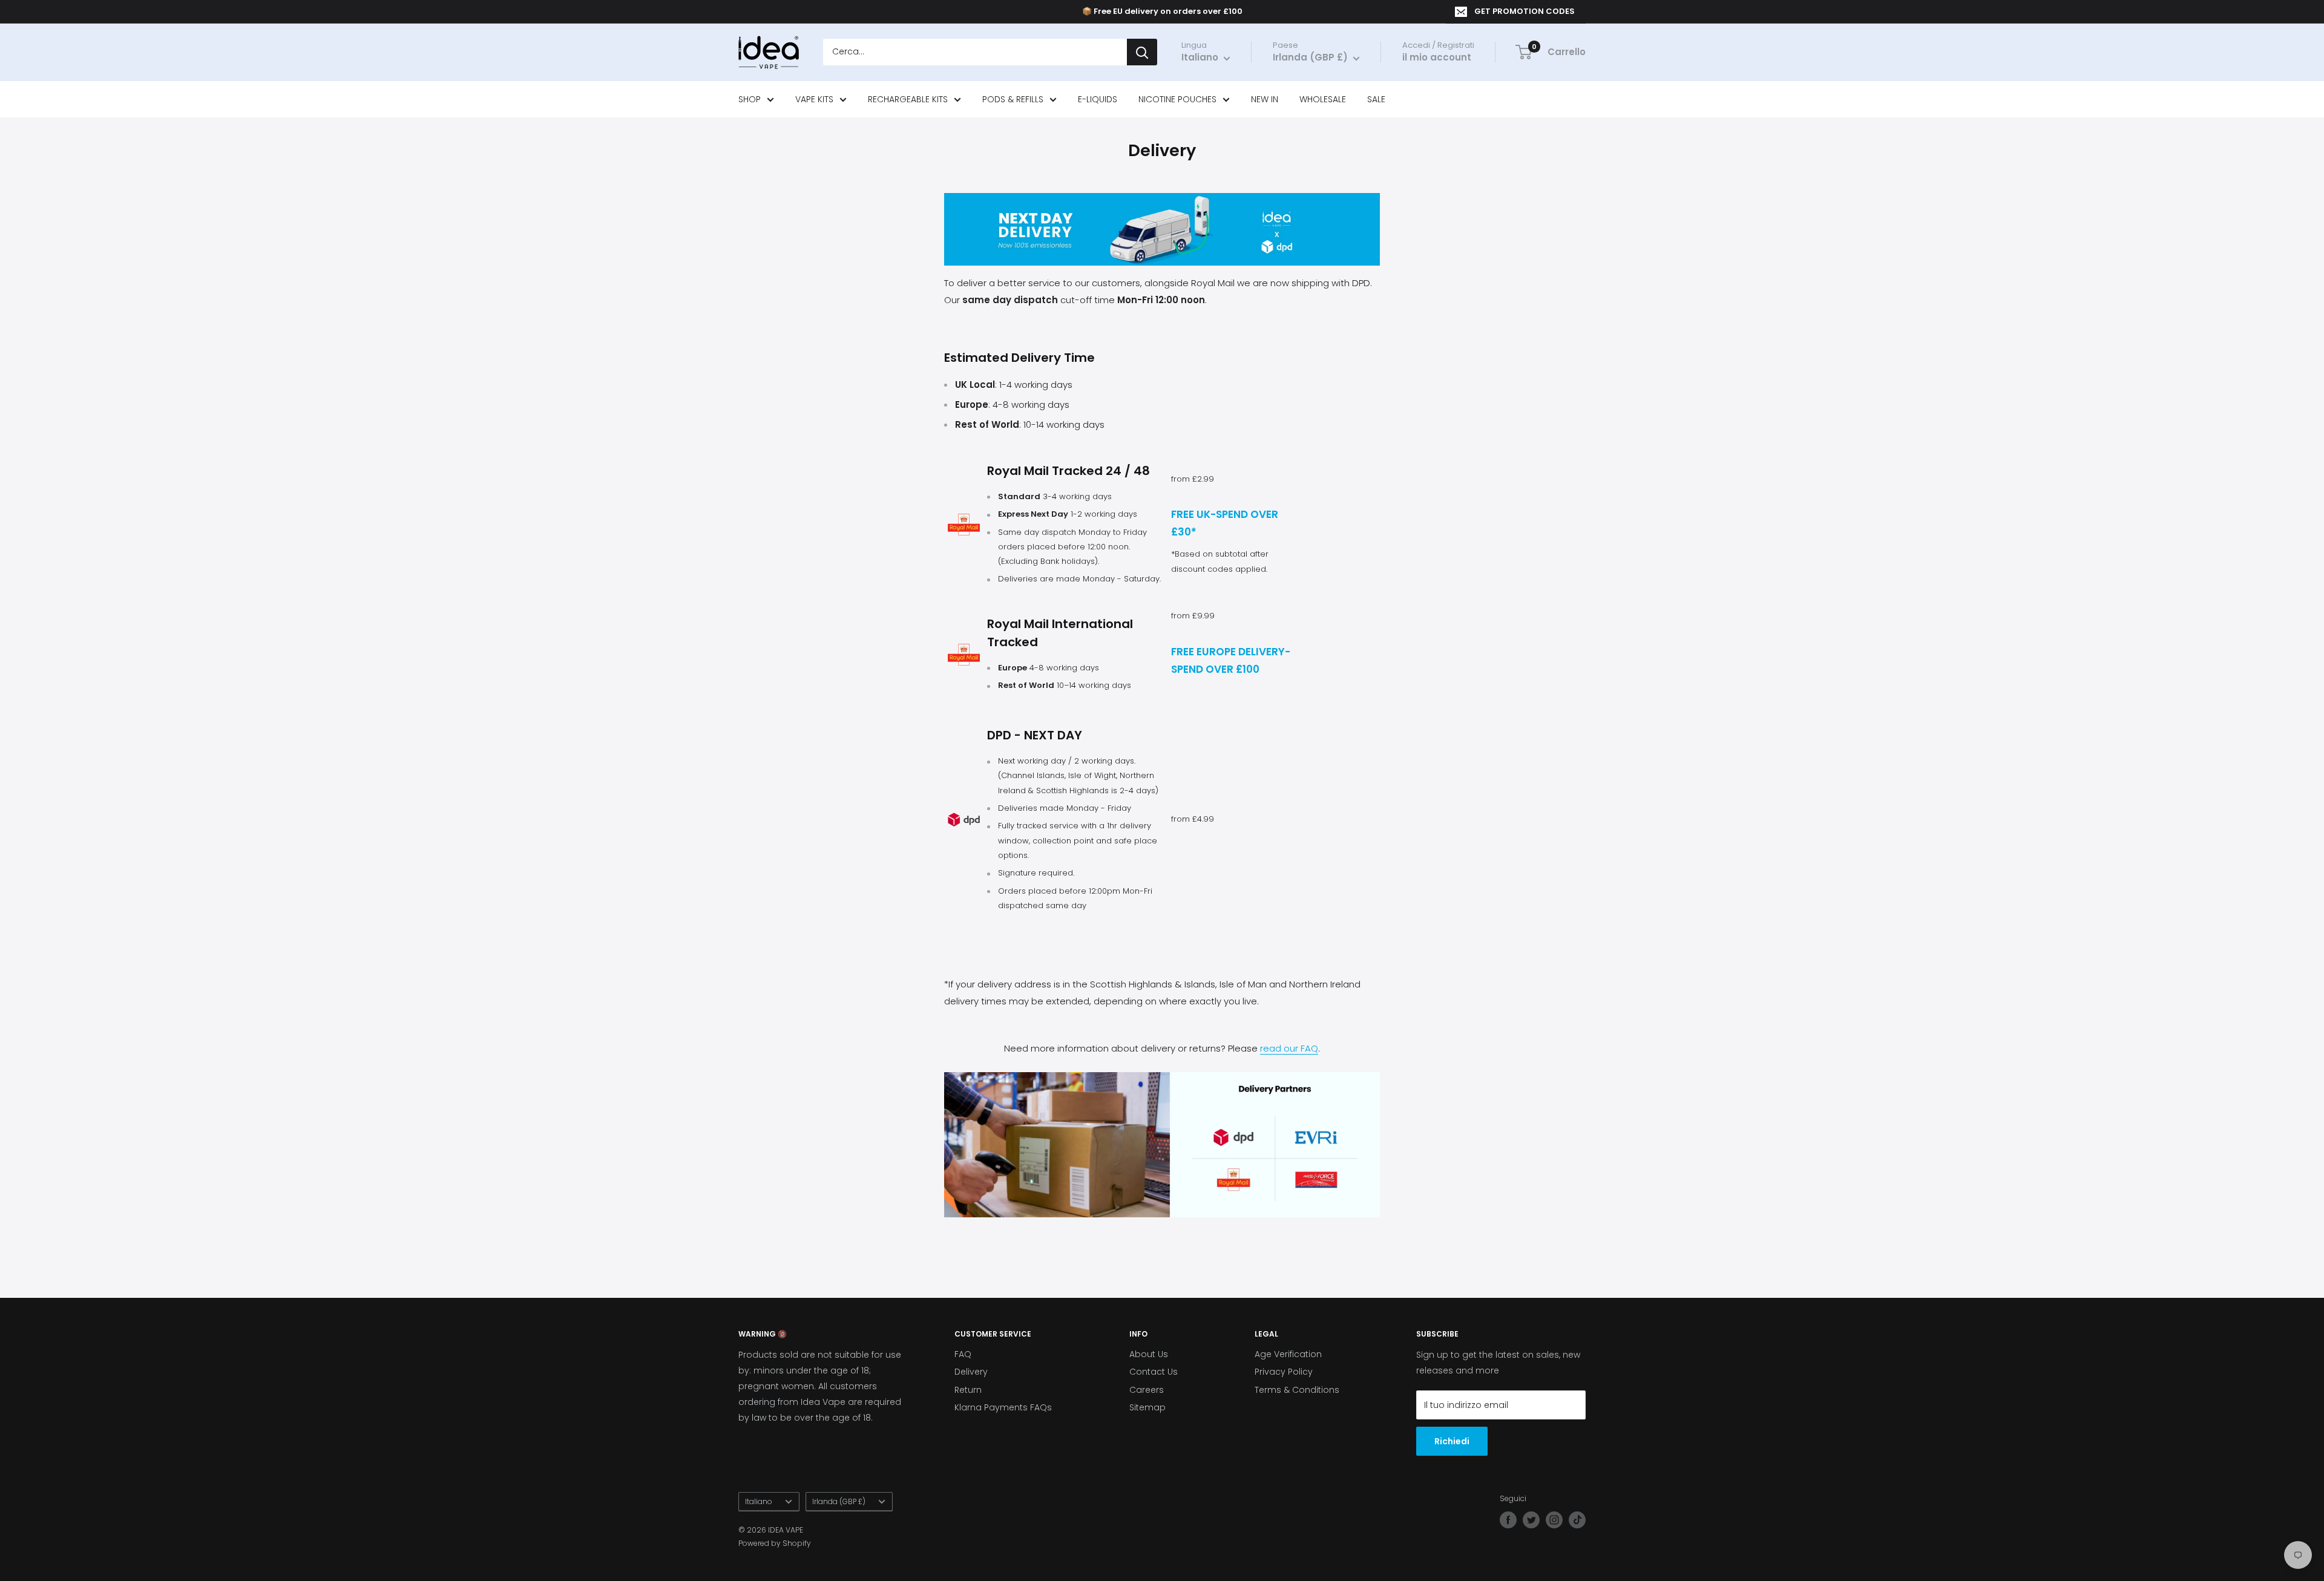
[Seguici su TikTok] (1577, 1520)
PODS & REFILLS (1013, 99)
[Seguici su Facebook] (1508, 1520)
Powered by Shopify (775, 1543)
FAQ (963, 1354)
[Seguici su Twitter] (1531, 1520)
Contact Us (1154, 1372)
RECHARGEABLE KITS (908, 99)
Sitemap (1147, 1407)
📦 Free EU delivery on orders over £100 (1162, 11)
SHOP (750, 99)
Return (968, 1390)
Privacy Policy (1284, 1372)
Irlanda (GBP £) (839, 1502)
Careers (1147, 1390)
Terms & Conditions (1297, 1390)
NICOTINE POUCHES (1177, 99)
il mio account (1437, 58)
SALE (1376, 99)
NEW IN (1265, 99)
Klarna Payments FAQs (1003, 1407)
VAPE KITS (814, 99)
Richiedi (1452, 1441)
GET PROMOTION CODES (1525, 11)
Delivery (971, 1372)
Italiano (759, 1502)
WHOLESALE (1323, 99)
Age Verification (1288, 1354)
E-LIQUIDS (1098, 99)
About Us (1149, 1354)
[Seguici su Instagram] (1554, 1520)
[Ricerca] (1142, 53)
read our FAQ (1289, 1048)
